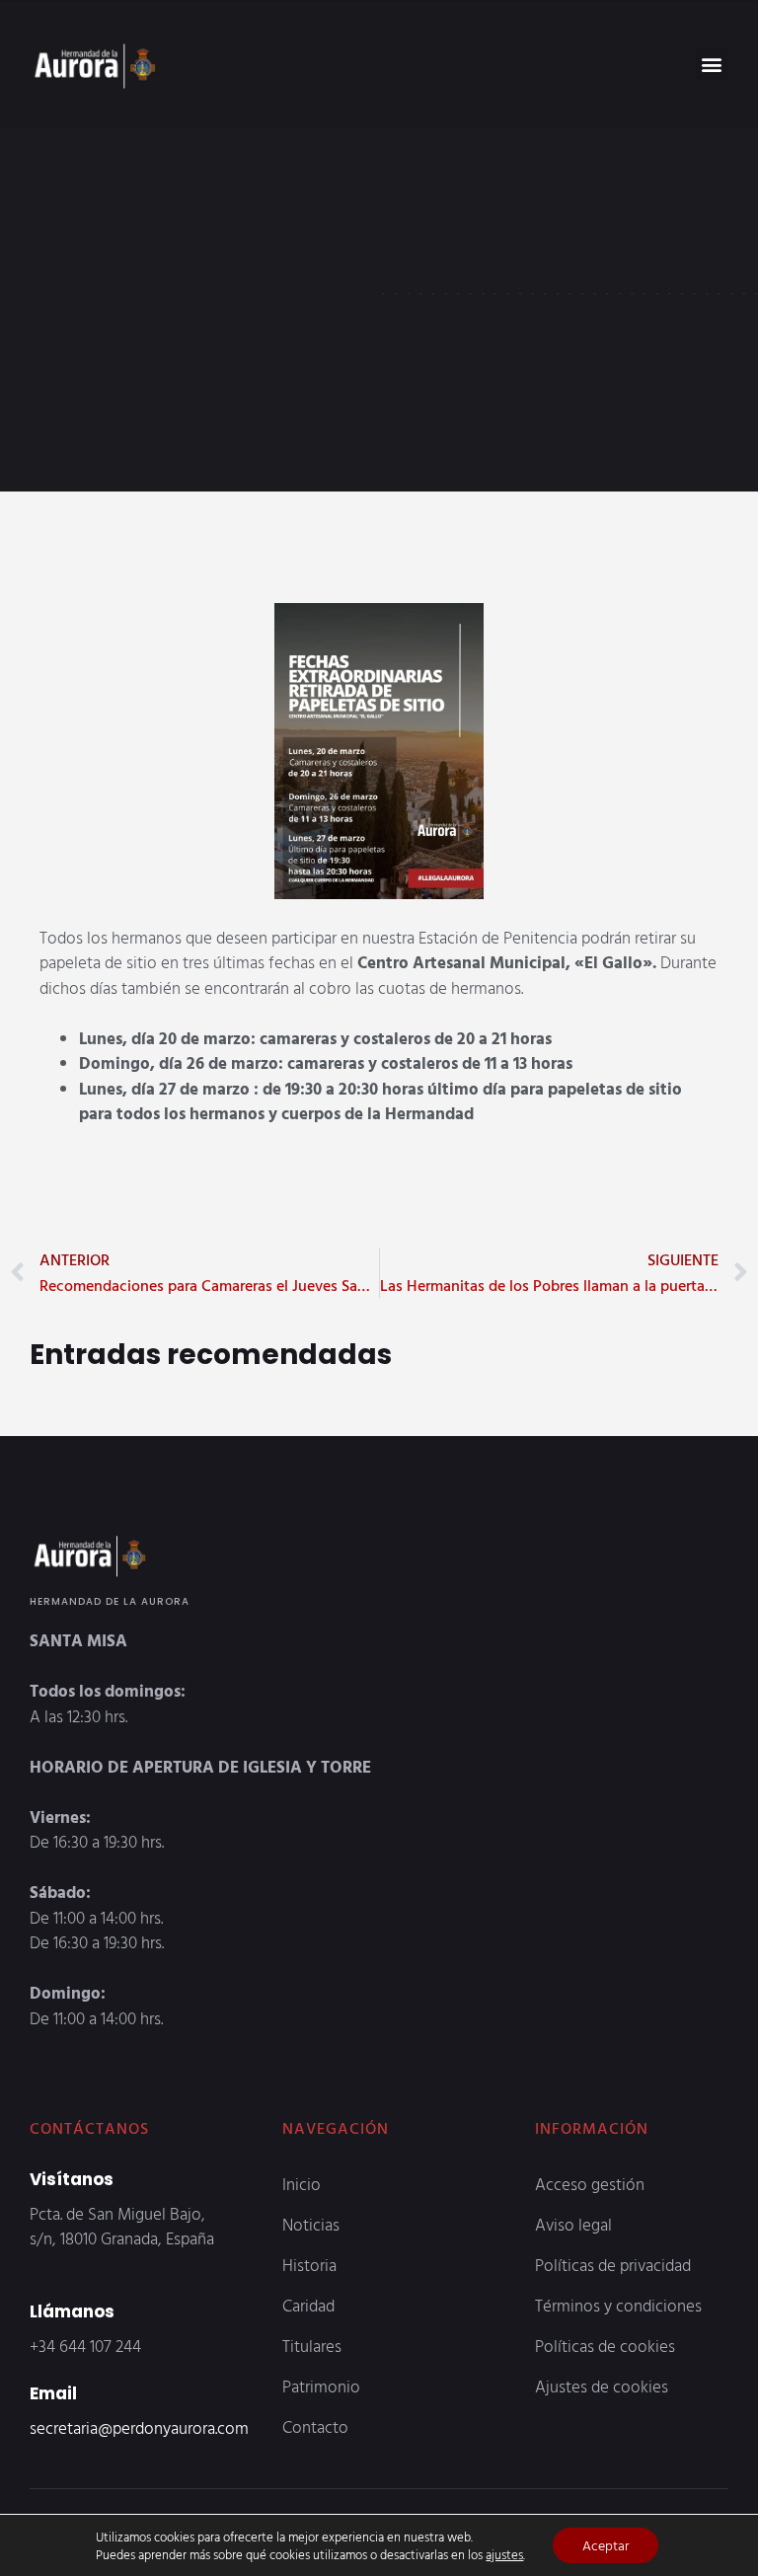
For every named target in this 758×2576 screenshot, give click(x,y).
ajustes (504, 2554)
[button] (712, 64)
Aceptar (606, 2545)
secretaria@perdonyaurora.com (139, 2427)
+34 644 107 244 (85, 2346)
